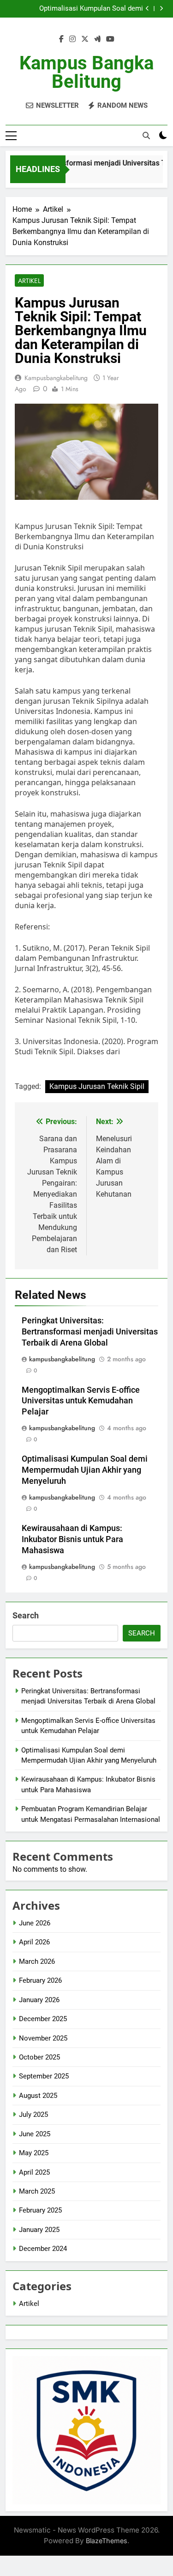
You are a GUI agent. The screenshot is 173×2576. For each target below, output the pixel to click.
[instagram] (72, 39)
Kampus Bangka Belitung (86, 72)
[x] (85, 39)
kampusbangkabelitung (56, 378)
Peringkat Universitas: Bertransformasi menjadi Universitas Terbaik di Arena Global (90, 1332)
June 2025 (35, 2134)
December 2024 (43, 2249)
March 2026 (37, 1961)
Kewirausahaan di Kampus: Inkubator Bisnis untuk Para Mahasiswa (72, 1539)
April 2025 (34, 2172)
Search (26, 1615)
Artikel (29, 281)
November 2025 (43, 2038)
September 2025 (44, 2076)
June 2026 (35, 1923)
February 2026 (40, 1980)
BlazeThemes (107, 2541)
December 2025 (43, 2019)
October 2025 (39, 2057)
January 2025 (39, 2230)
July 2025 (33, 2115)
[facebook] (61, 39)
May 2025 (34, 2153)
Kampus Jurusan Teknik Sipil (97, 1086)
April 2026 (34, 1942)
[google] (97, 39)
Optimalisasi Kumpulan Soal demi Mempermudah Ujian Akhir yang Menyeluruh (75, 9)
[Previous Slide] (147, 9)
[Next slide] (161, 9)
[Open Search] (146, 135)
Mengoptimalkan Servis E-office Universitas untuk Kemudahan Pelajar (81, 1401)
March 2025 (37, 2191)
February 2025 (40, 2210)
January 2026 (39, 2000)
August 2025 (38, 2096)
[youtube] (110, 39)
